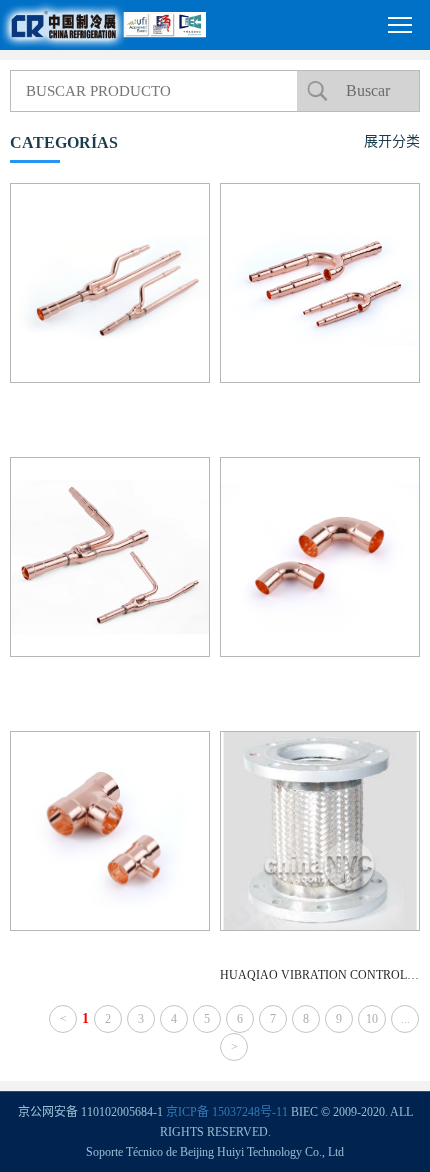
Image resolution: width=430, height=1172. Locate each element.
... (405, 1019)
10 (372, 1019)
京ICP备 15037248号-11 (227, 1112)
